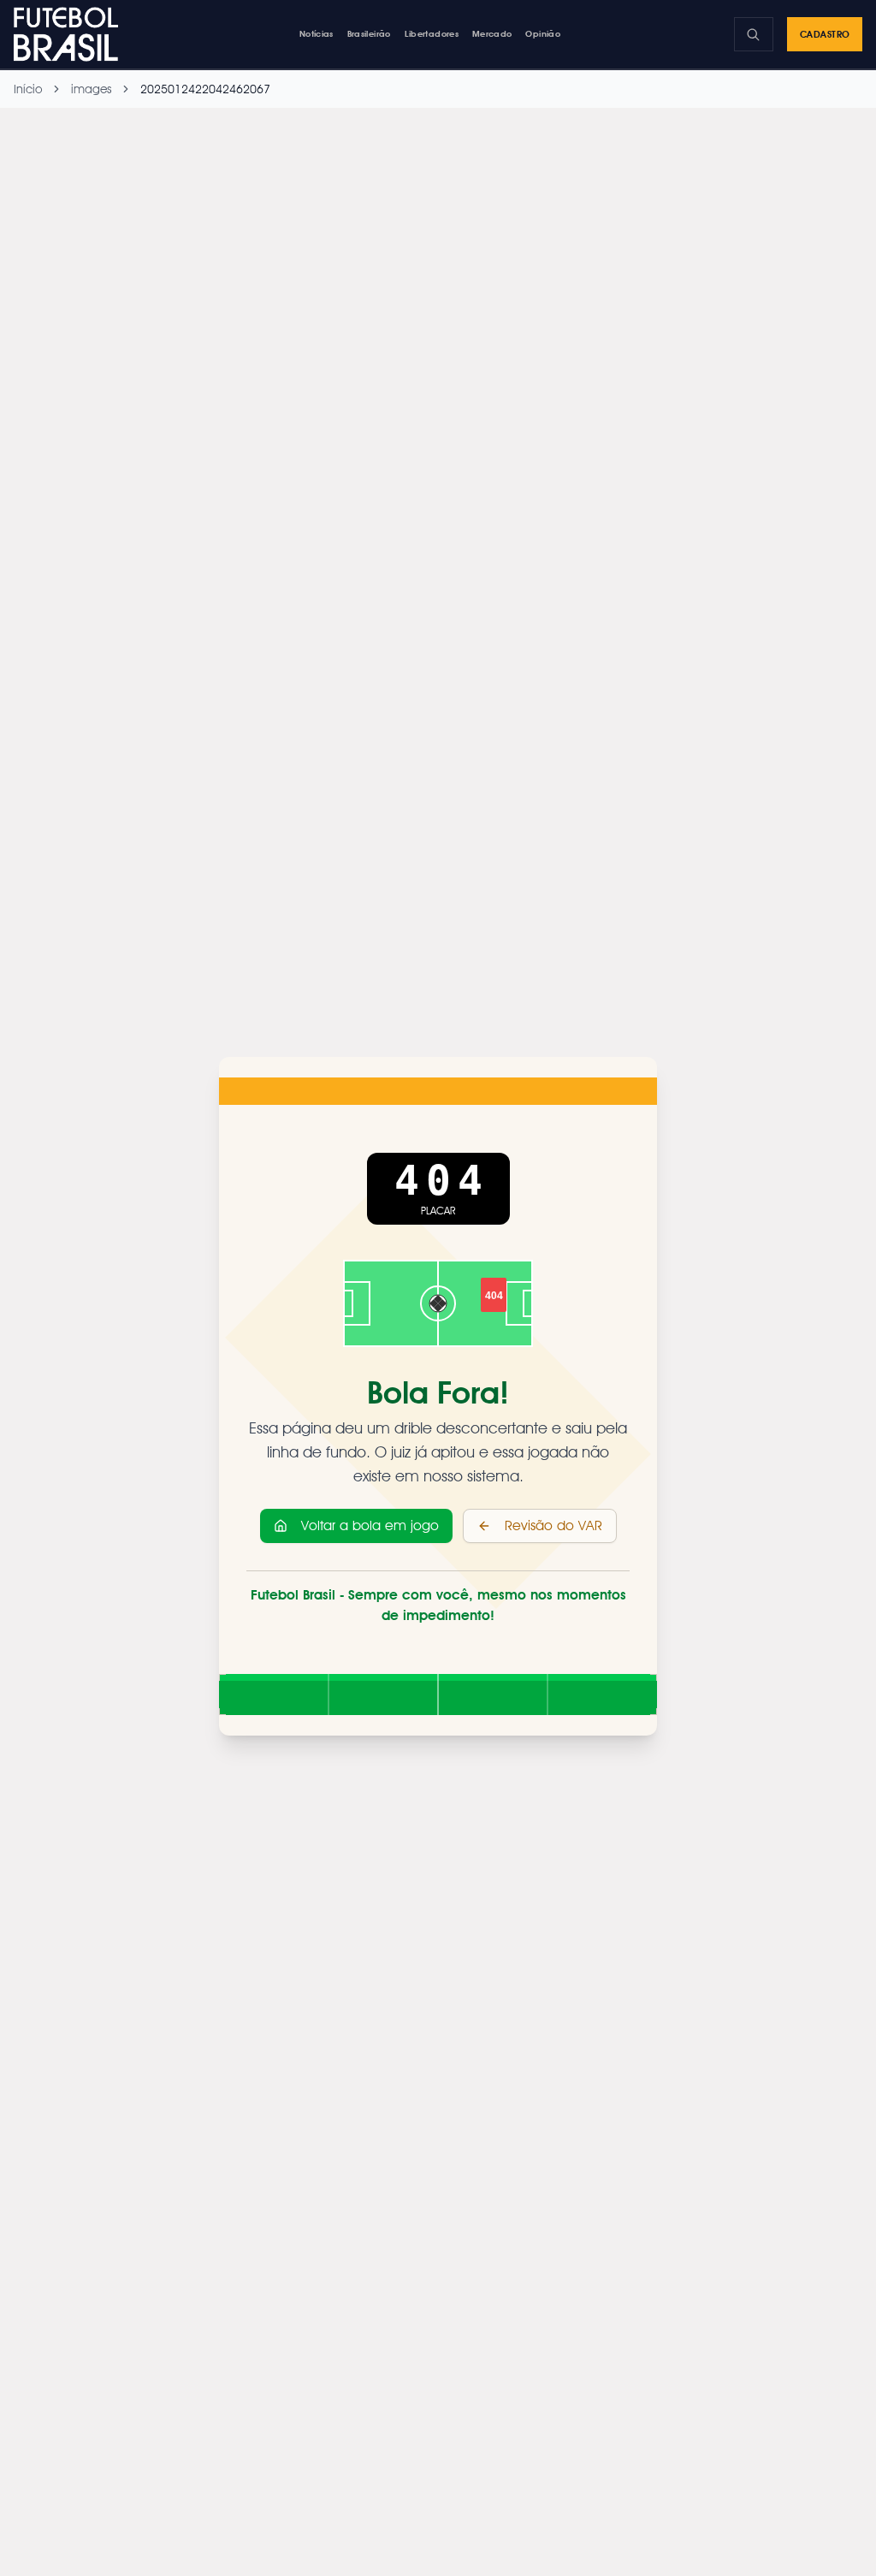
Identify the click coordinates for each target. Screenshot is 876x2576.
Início (28, 89)
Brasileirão (369, 33)
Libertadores (432, 33)
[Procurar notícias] (754, 34)
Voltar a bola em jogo (370, 1525)
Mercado (492, 33)
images (91, 89)
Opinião (543, 33)
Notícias (317, 33)
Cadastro (825, 34)
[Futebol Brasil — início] (70, 34)
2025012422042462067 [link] (205, 89)
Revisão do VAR (553, 1525)
